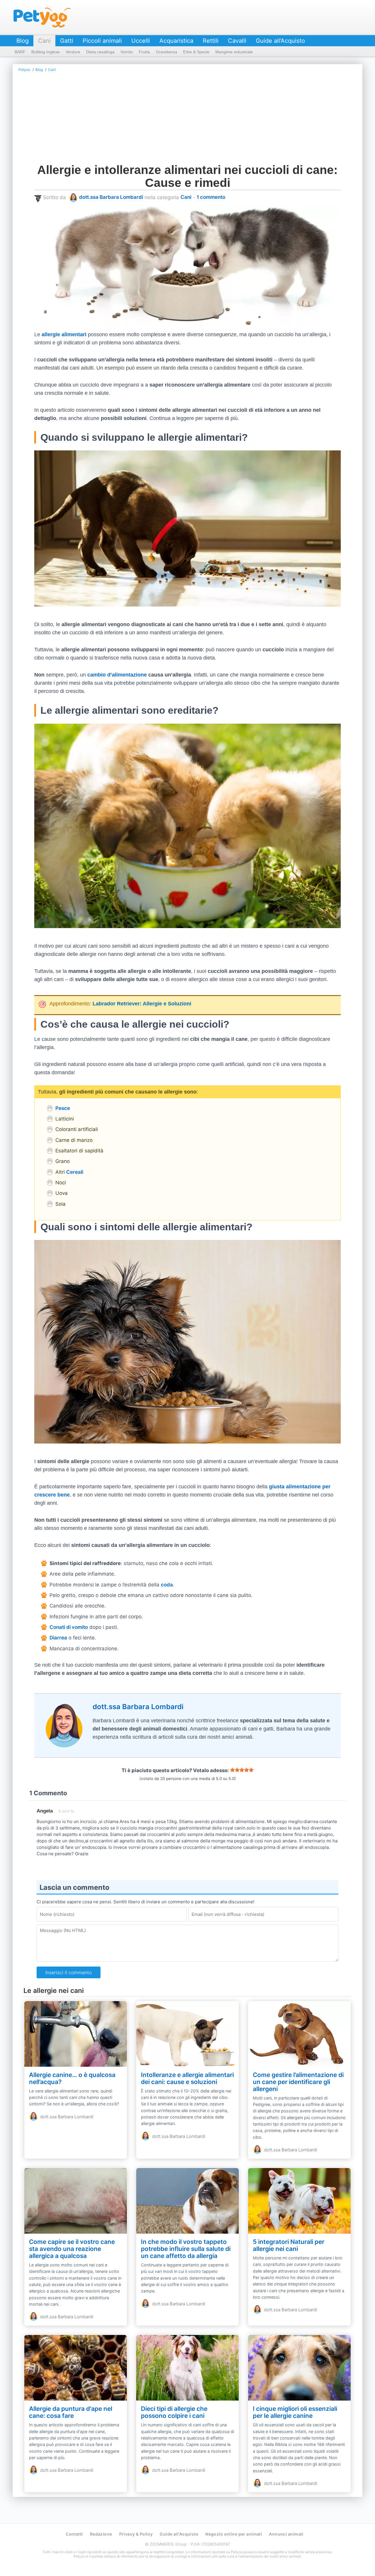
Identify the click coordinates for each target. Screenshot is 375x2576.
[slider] (242, 1770)
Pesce (63, 1108)
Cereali (75, 1172)
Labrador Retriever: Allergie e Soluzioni (142, 1004)
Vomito (127, 52)
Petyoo (42, 18)
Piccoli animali (102, 41)
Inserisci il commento (69, 1972)
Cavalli (237, 41)
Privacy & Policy (136, 2534)
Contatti (74, 2534)
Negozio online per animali (234, 2534)
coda (167, 1585)
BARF (20, 52)
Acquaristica (176, 41)
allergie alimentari (64, 334)
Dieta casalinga (100, 52)
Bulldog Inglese (46, 52)
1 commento (211, 197)
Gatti (67, 41)
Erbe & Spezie (196, 52)
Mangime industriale (234, 52)
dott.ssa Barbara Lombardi (111, 197)
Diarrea (58, 1638)
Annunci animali (286, 2534)
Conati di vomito (69, 1627)
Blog (23, 41)
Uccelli (141, 41)
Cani (44, 41)
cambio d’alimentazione (117, 675)
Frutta (144, 52)
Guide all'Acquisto (280, 41)
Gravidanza (167, 52)
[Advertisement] (187, 119)
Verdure (73, 52)
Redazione (101, 2534)
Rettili (211, 41)
